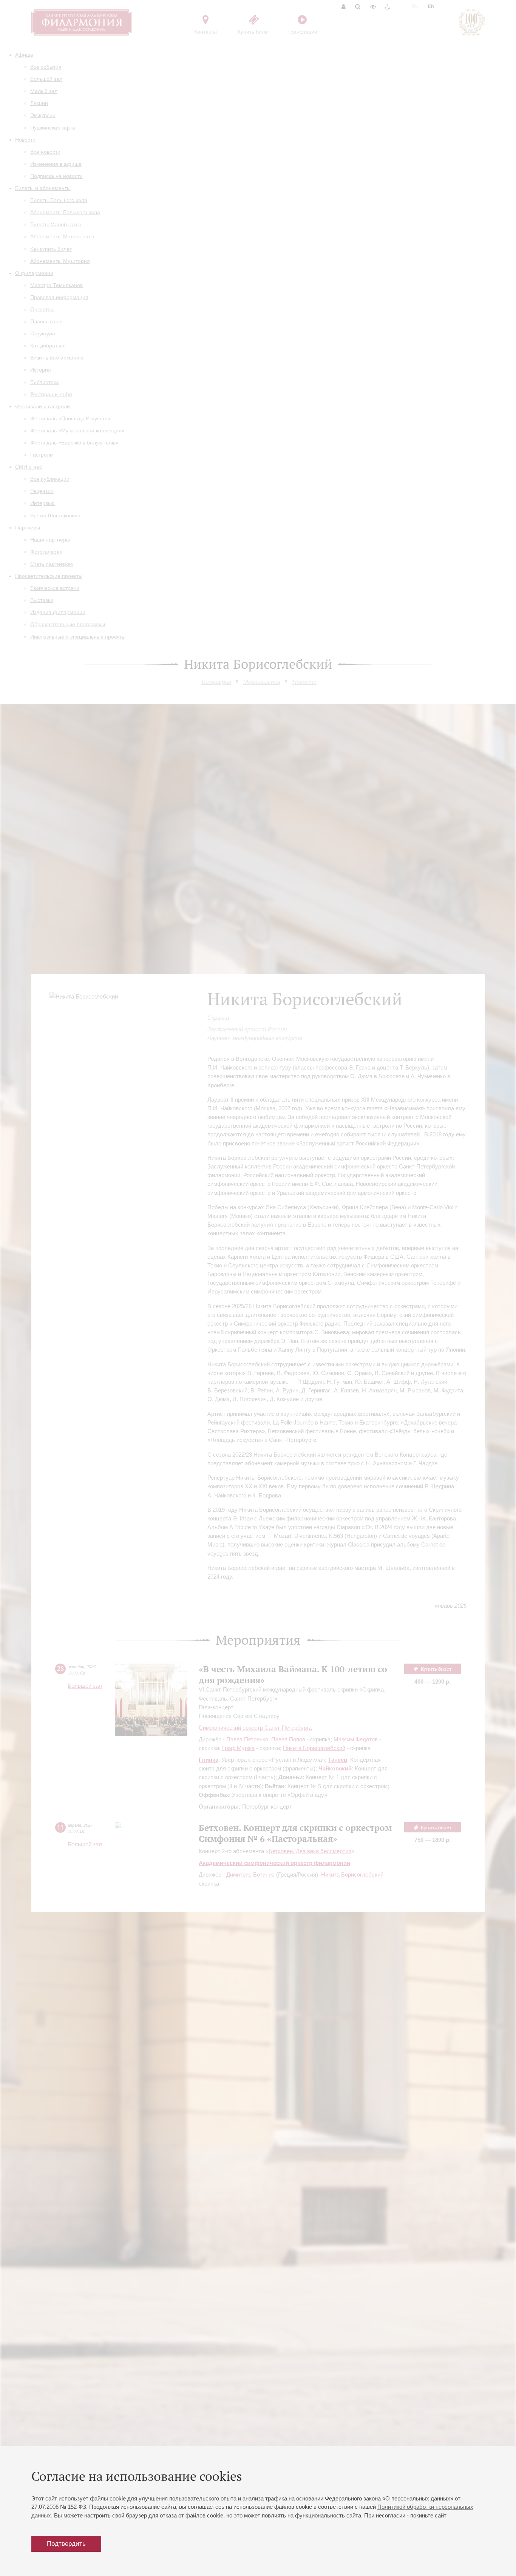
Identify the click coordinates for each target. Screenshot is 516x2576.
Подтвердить (66, 2544)
